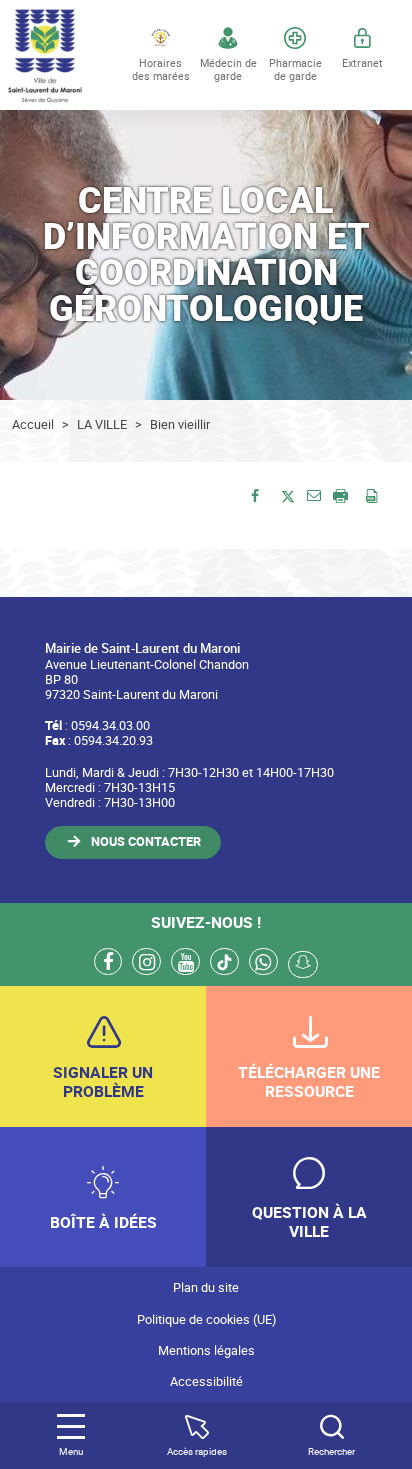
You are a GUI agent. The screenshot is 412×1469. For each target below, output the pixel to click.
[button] (314, 494)
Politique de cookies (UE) (206, 1319)
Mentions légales (206, 1350)
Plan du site (206, 1287)
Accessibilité (206, 1381)
